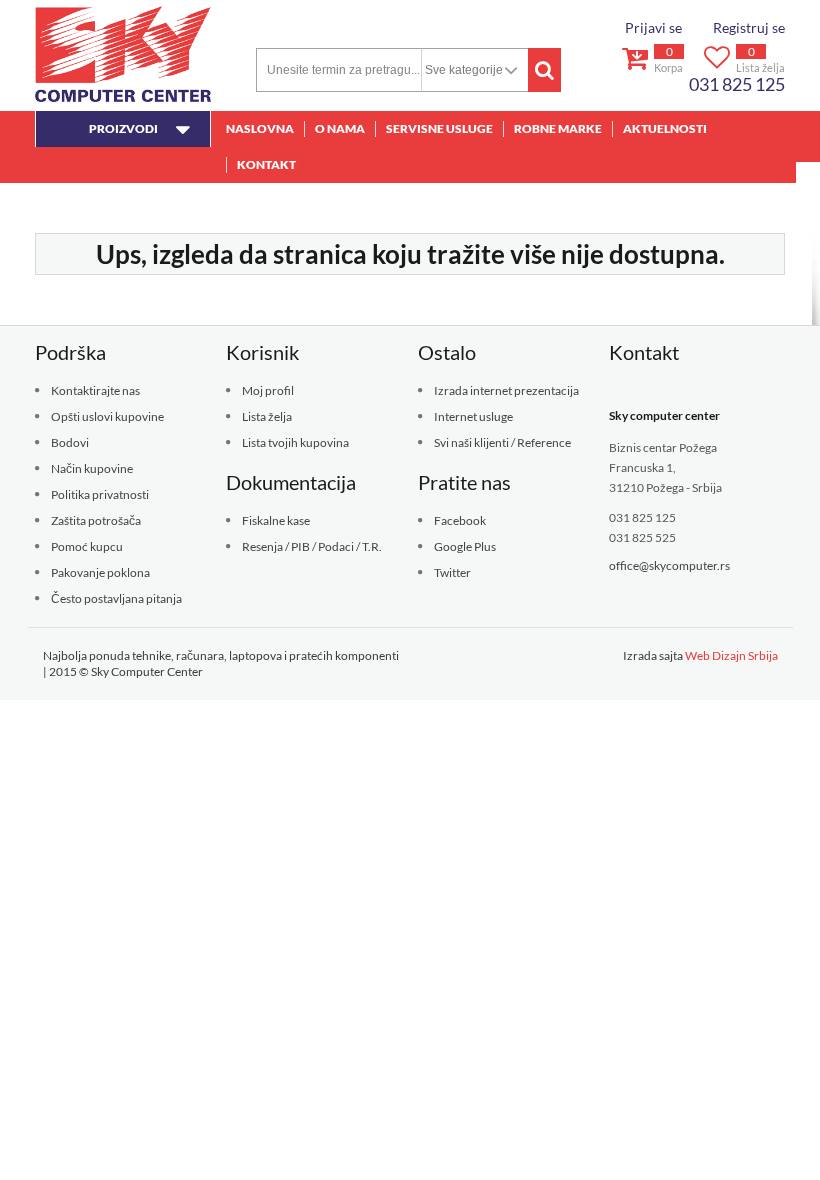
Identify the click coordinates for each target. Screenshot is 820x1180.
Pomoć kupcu (87, 546)
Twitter (452, 572)
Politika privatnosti (100, 494)
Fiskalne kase (276, 520)
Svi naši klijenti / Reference (502, 442)
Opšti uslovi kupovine (107, 416)
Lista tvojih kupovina (295, 442)
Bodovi (70, 442)
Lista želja (267, 416)
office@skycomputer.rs (669, 565)
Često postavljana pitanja (116, 598)
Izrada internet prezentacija (506, 390)
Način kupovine (92, 468)
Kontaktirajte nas (95, 390)
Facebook (460, 520)
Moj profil (268, 390)
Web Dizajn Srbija (731, 655)
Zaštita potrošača (96, 520)
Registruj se (749, 27)
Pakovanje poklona (100, 572)
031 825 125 (737, 84)
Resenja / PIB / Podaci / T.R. (312, 546)
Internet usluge (473, 416)
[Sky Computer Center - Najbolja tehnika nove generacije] (123, 54)
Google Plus (465, 546)
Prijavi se (653, 27)
